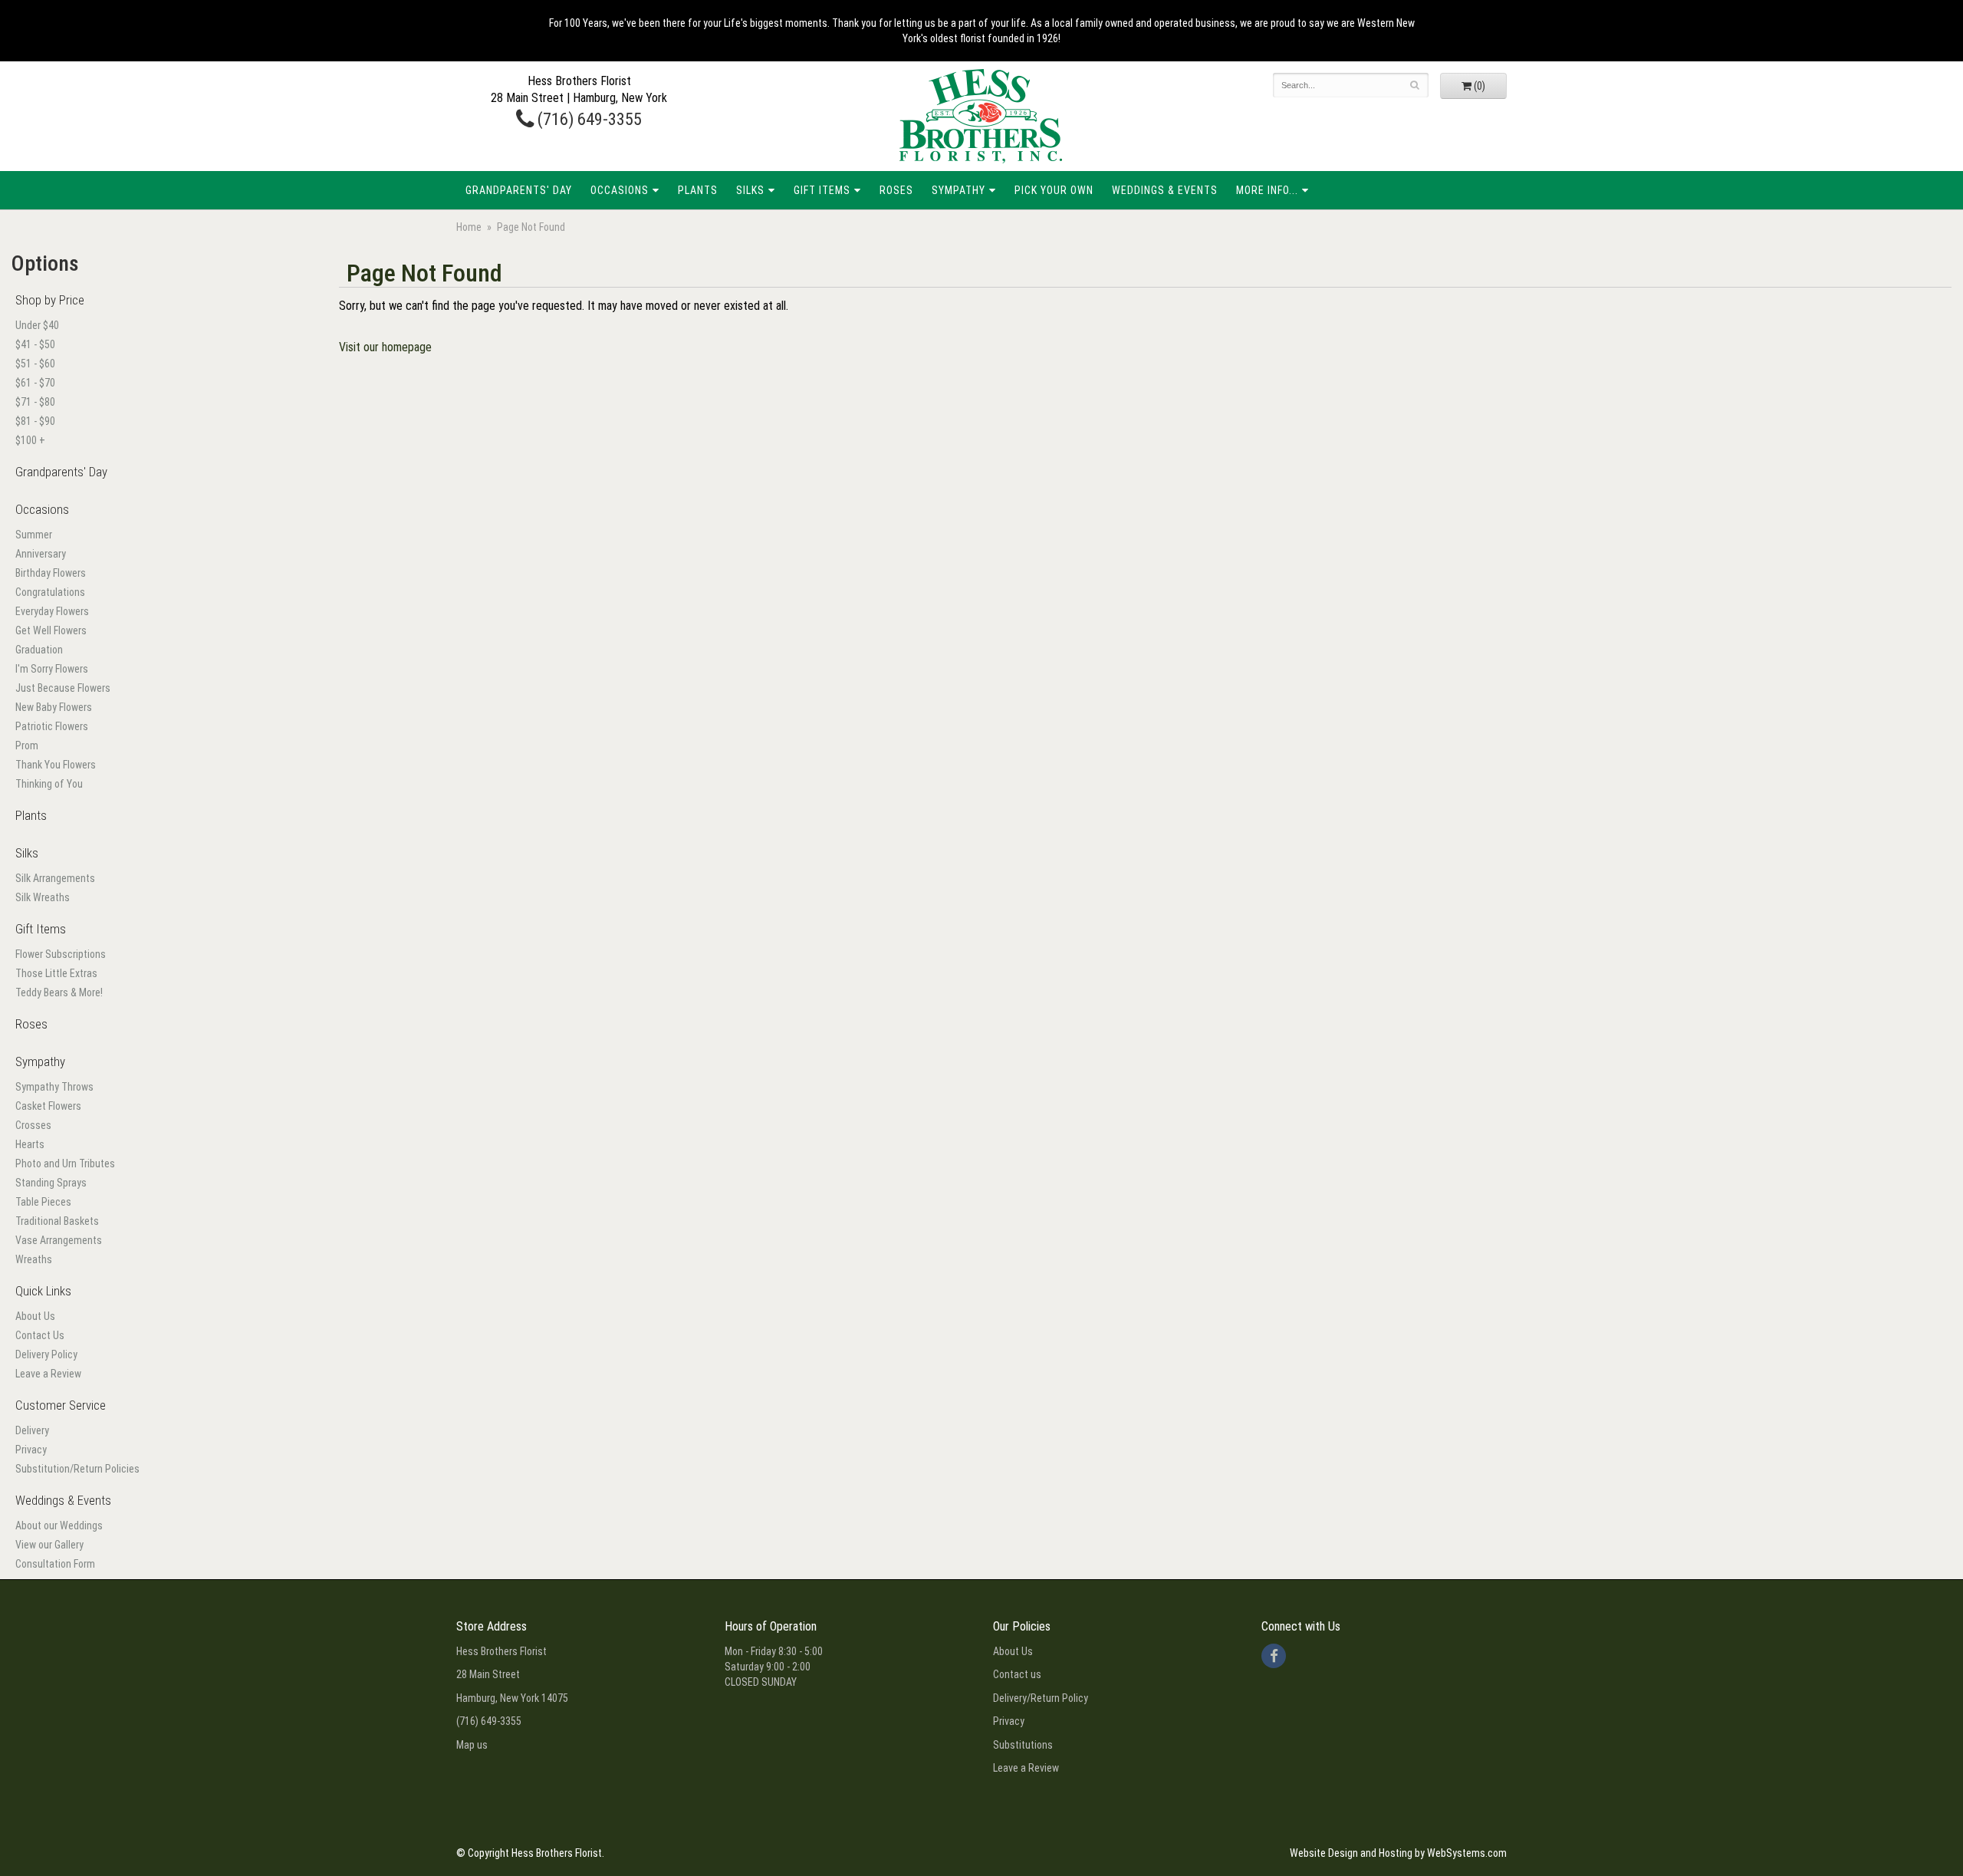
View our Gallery (49, 1545)
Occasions (620, 190)
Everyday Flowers (52, 611)
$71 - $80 (35, 402)
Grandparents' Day (519, 190)
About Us (35, 1316)
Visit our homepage (385, 347)
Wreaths (34, 1259)
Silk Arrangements (55, 878)
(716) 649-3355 (588, 119)
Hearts (30, 1144)
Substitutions (1023, 1745)
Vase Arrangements (59, 1240)
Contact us (1017, 1674)
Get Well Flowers (51, 630)
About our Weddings (59, 1525)
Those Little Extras (56, 973)
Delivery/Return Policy (1041, 1698)
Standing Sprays (51, 1183)
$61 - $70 (35, 383)
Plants (698, 190)
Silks (750, 190)
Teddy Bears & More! (59, 992)
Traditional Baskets (57, 1221)
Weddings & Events (1165, 190)
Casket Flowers (48, 1106)
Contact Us (40, 1335)
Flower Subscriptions (61, 954)
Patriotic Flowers (52, 726)
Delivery (32, 1430)
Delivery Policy (46, 1354)
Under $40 (37, 325)
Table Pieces (43, 1202)
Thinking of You (49, 784)
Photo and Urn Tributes (65, 1163)
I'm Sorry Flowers (52, 669)
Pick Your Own (1054, 190)
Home (469, 227)
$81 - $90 (35, 421)
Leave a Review (48, 1374)
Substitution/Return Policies (77, 1469)
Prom (27, 745)
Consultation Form (55, 1564)
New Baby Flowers (54, 707)
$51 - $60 (35, 364)
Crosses (33, 1125)
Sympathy (958, 190)
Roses (896, 190)
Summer (34, 535)
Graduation (39, 650)
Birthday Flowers (51, 573)
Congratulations (50, 592)
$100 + (30, 440)
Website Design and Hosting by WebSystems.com (1398, 1853)
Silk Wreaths (43, 897)
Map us (472, 1745)
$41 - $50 (35, 344)
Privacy (31, 1450)
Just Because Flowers (63, 688)
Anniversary (41, 554)
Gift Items (822, 190)
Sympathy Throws (54, 1087)
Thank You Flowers (56, 765)
